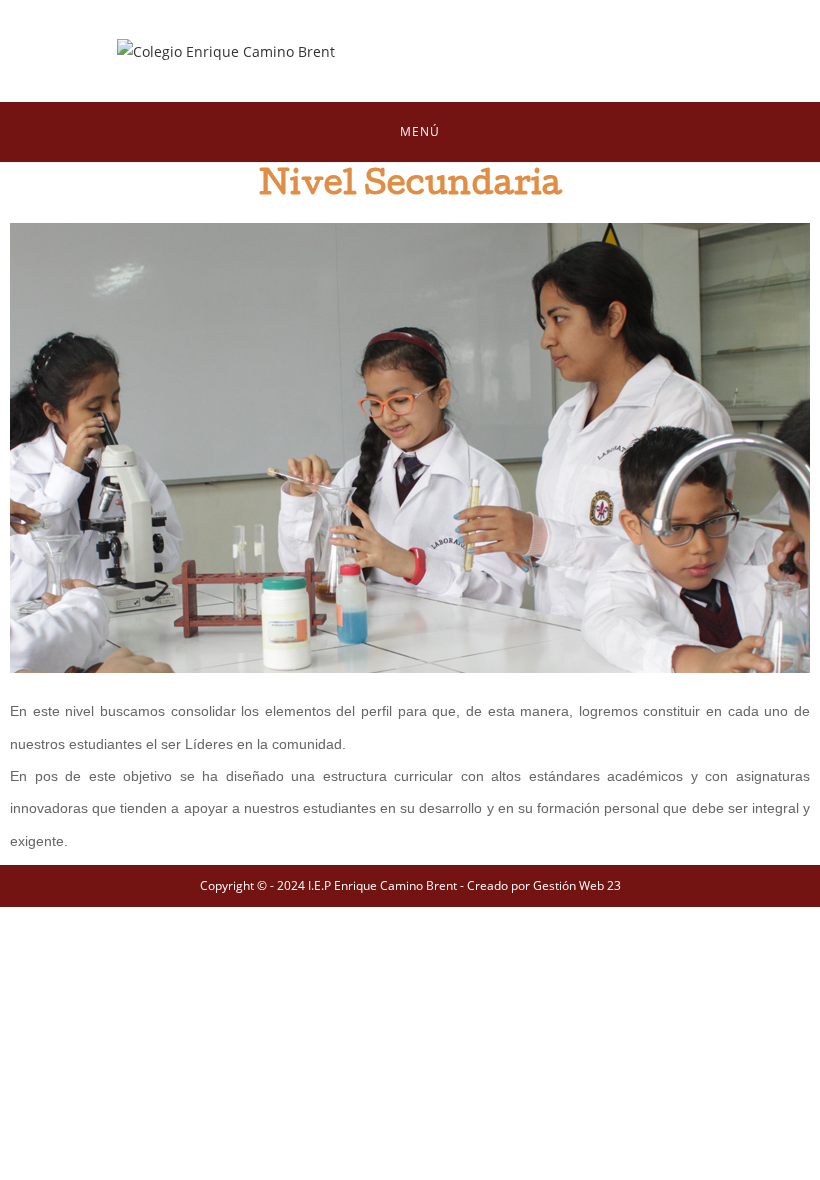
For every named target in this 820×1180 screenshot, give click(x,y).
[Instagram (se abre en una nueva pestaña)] (594, 51)
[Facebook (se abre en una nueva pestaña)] (547, 51)
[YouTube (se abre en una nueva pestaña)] (641, 51)
